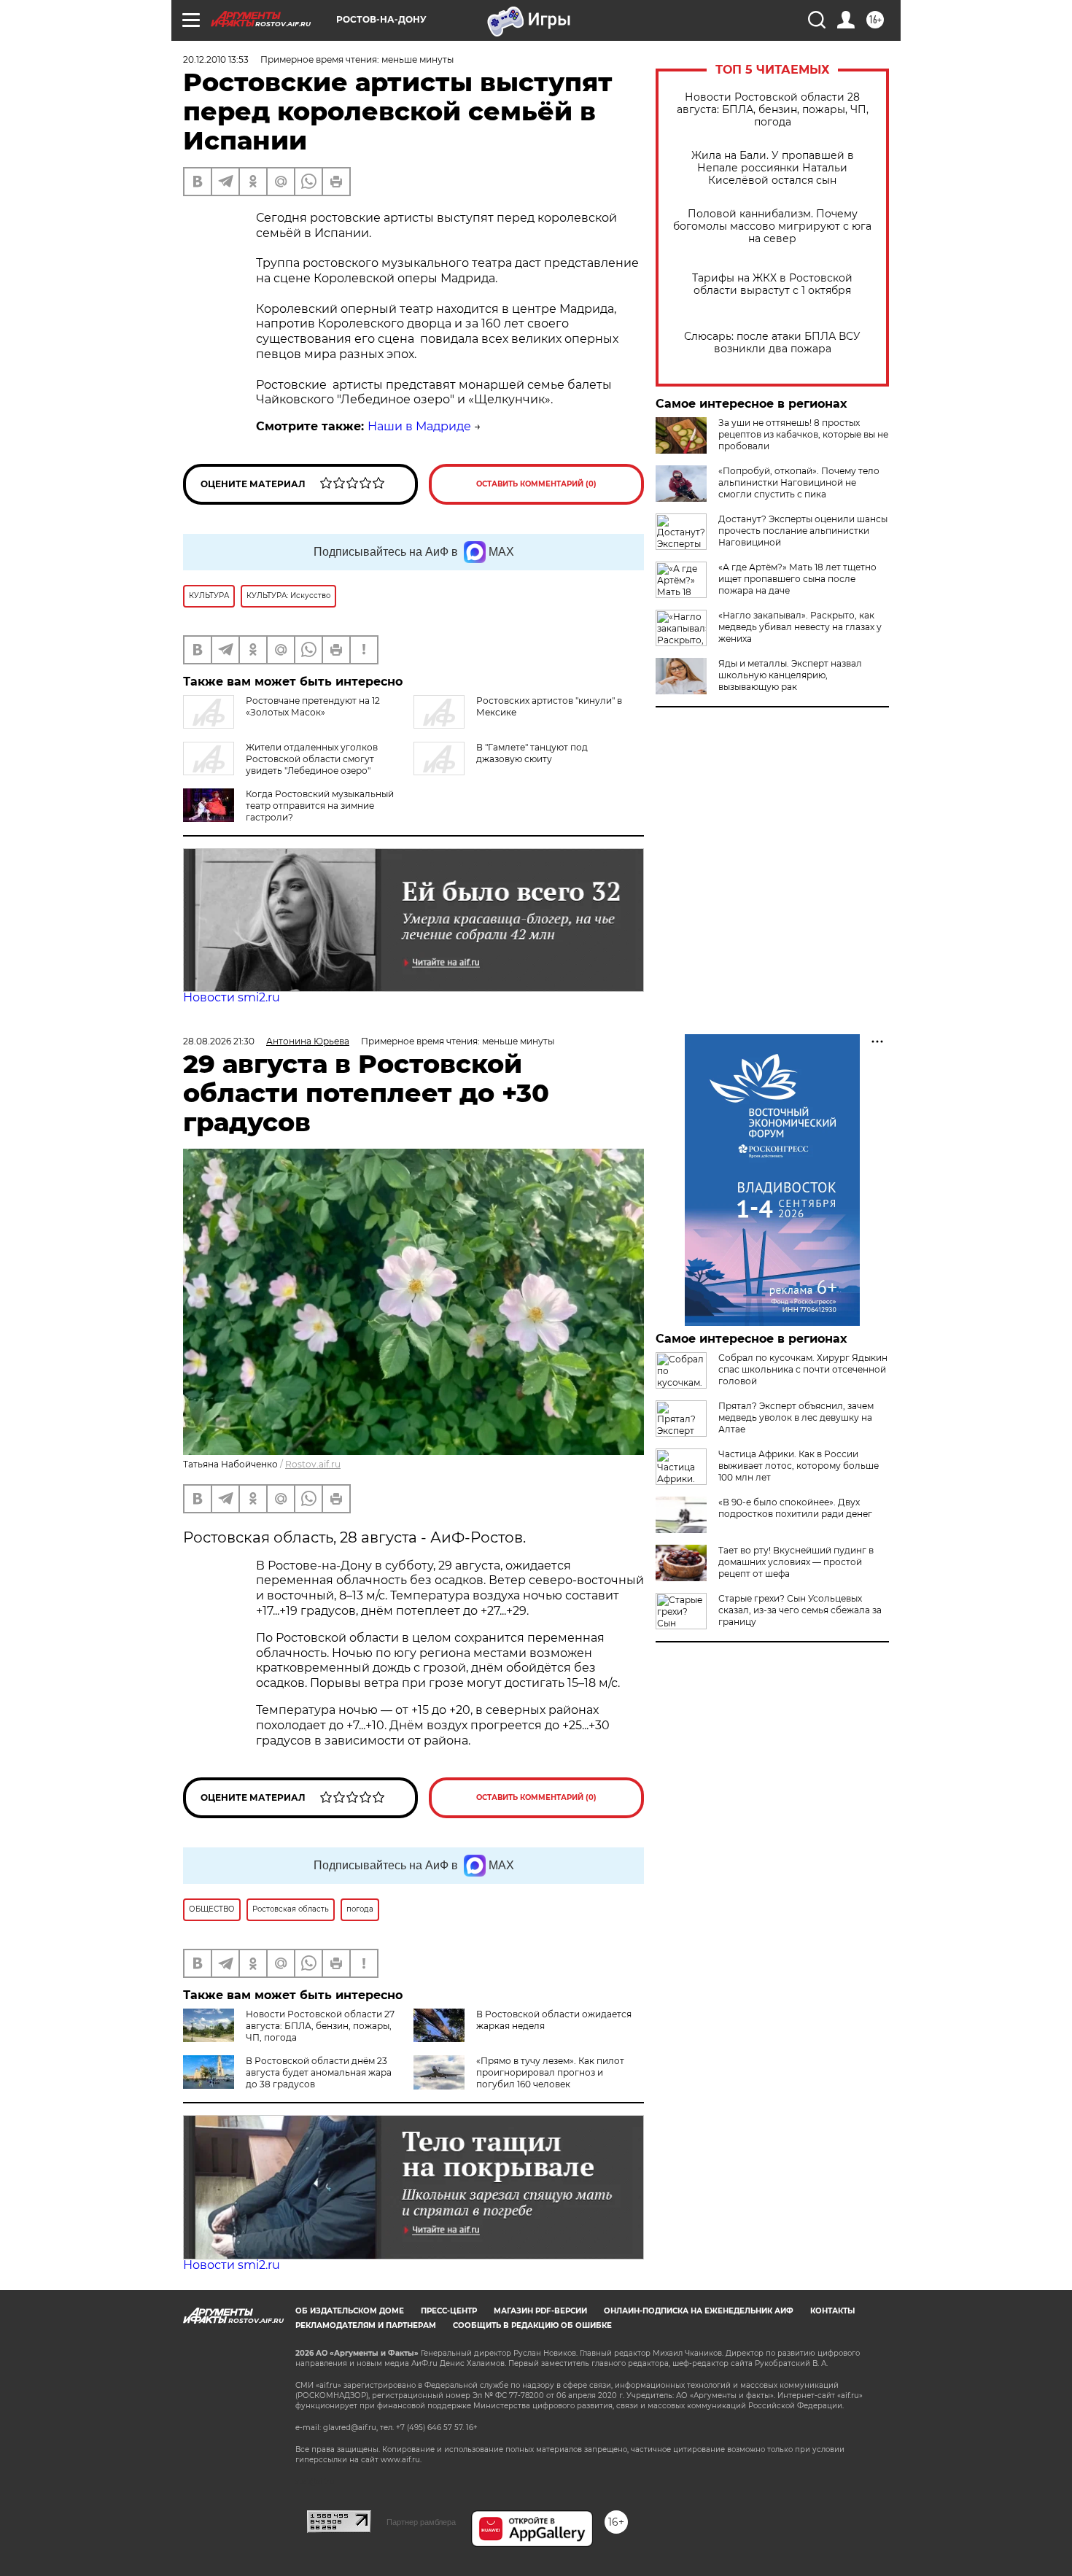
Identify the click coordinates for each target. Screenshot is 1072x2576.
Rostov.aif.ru (313, 1464)
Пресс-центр (449, 2311)
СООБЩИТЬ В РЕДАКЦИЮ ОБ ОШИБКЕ (532, 2325)
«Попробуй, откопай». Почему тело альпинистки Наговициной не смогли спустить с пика (799, 482)
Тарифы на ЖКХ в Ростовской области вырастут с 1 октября (772, 284)
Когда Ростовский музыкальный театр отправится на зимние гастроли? (320, 806)
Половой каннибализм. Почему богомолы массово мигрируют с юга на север (772, 226)
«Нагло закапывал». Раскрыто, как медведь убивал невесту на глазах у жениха (800, 627)
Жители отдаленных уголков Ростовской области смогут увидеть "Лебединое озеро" (312, 759)
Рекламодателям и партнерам (366, 2325)
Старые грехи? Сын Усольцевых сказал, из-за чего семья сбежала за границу (800, 1610)
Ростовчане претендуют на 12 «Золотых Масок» (313, 706)
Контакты (832, 2311)
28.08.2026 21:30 (219, 1041)
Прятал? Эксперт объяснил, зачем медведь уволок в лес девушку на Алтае (796, 1417)
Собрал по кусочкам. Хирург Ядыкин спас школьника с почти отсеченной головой (803, 1369)
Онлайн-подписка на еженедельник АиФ (699, 2311)
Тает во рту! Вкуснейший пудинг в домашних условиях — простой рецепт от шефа (796, 1562)
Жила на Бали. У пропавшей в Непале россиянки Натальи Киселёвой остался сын (773, 168)
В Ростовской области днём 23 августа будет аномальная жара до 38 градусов (319, 2072)
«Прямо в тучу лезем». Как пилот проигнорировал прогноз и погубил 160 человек (550, 2072)
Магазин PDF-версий (540, 2311)
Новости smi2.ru (232, 997)
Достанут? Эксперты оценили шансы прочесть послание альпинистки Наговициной (803, 531)
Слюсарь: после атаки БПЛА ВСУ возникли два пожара (772, 343)
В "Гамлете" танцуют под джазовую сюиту (532, 753)
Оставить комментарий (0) (536, 484)
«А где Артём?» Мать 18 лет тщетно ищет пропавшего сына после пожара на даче (797, 579)
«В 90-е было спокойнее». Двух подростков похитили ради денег (795, 1508)
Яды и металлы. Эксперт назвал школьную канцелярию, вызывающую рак (790, 675)
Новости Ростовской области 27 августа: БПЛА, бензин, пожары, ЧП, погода (320, 2026)
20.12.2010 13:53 (216, 59)
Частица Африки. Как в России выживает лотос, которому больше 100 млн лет (799, 1466)
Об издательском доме (350, 2311)
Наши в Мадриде (419, 426)
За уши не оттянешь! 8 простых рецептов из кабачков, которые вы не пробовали (803, 434)
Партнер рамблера (421, 2522)
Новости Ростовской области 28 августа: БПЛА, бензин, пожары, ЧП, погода (773, 110)
